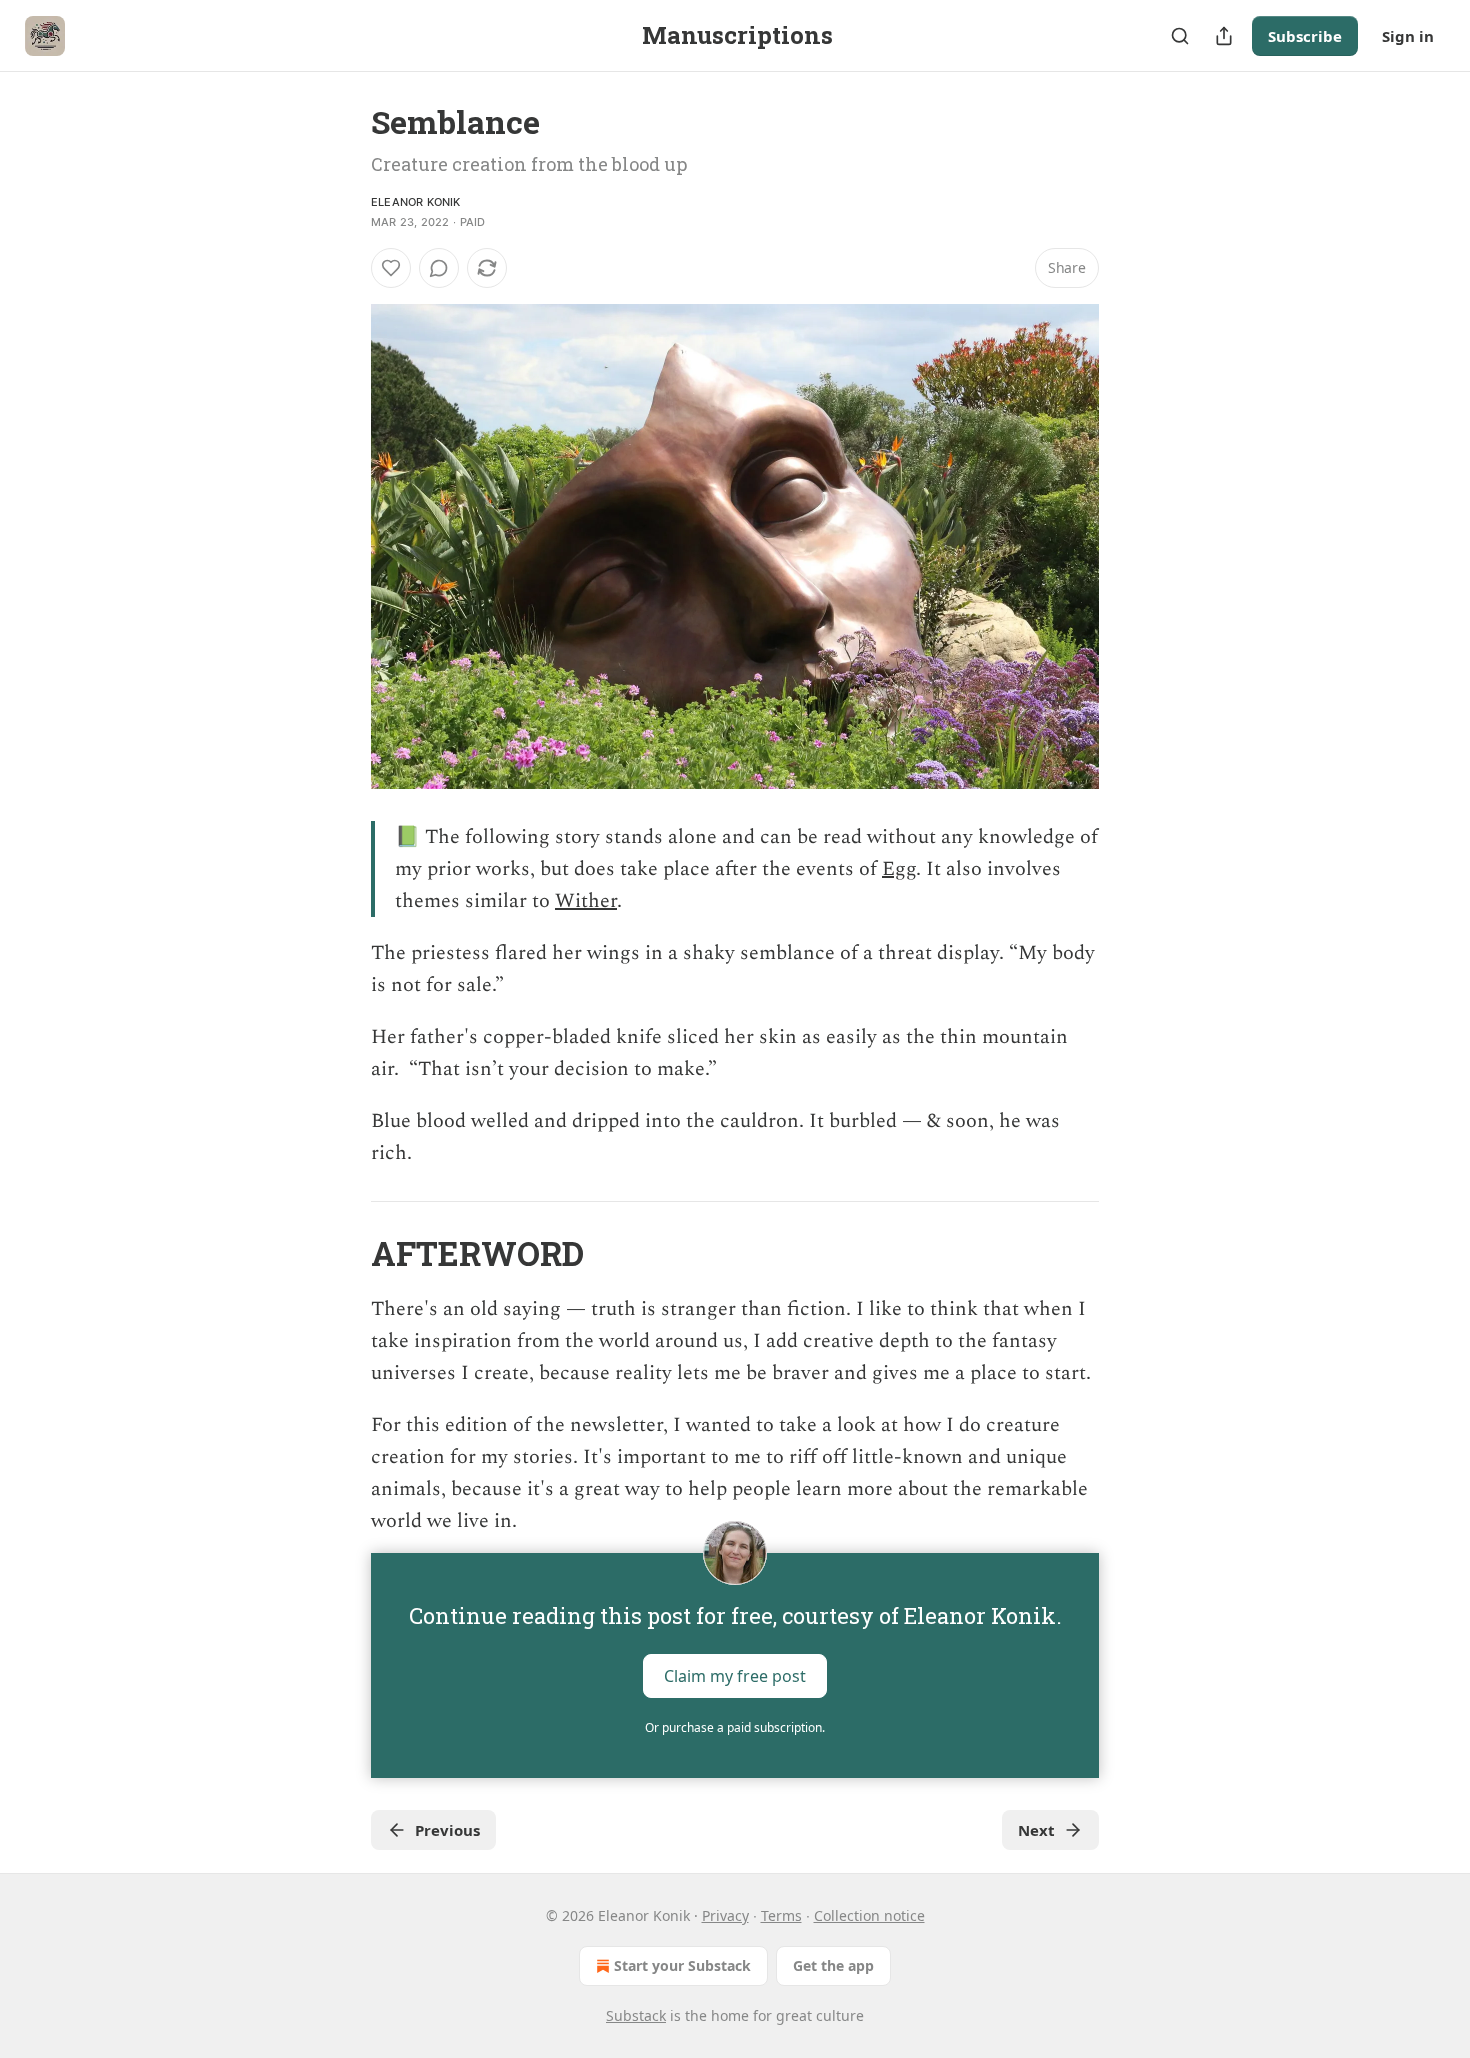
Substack (636, 2015)
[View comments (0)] (439, 268)
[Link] (343, 1253)
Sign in (1408, 36)
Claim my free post (735, 1676)
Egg (899, 869)
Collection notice (869, 1915)
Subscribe (1305, 36)
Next (1036, 1830)
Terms (781, 1915)
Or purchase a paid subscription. (735, 1727)
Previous (447, 1830)
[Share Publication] (1224, 36)
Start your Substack (682, 1965)
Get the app (833, 1965)
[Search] (1180, 36)
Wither (586, 901)
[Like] (391, 268)
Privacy (725, 1915)
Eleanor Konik (416, 202)
